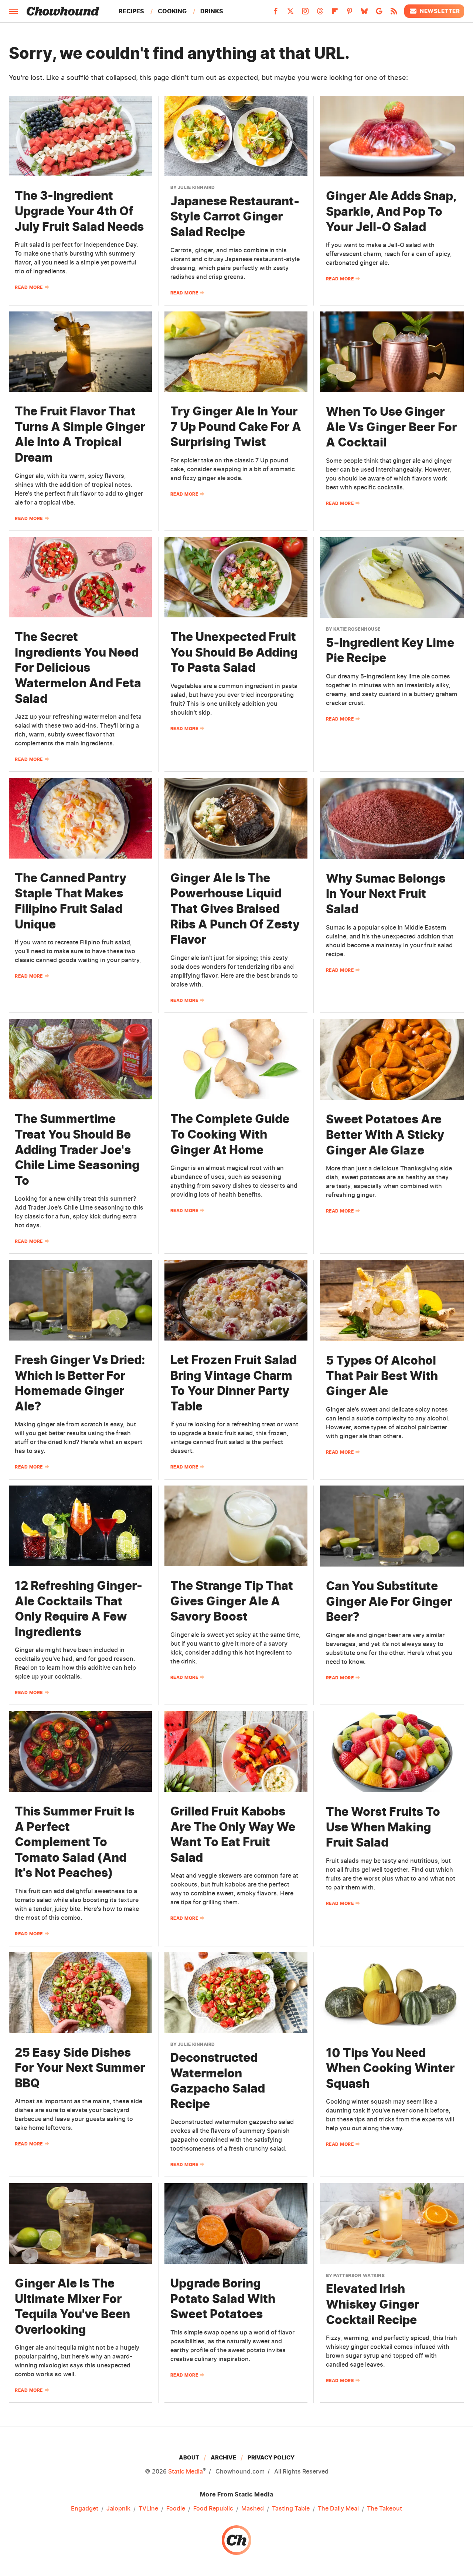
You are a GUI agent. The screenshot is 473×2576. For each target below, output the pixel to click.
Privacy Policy (271, 2457)
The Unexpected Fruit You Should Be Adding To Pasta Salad (234, 652)
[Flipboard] (335, 13)
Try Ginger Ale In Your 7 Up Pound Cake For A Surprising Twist (236, 426)
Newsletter (440, 11)
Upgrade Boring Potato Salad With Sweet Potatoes (223, 2299)
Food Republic (213, 2508)
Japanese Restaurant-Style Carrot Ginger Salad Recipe (235, 216)
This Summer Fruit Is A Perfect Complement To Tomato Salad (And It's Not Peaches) (75, 1842)
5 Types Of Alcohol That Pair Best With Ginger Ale (382, 1376)
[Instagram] (305, 13)
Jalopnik (118, 2508)
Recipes (131, 11)
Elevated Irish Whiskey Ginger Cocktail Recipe (372, 2304)
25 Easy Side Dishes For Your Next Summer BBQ (80, 2068)
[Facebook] (276, 13)
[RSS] (394, 13)
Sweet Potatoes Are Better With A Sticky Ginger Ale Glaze (385, 1134)
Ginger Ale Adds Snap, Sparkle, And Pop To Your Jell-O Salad (391, 211)
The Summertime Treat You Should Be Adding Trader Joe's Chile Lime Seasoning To (77, 1149)
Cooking (172, 11)
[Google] (379, 13)
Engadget (85, 2508)
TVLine (148, 2508)
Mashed (253, 2508)
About (189, 2457)
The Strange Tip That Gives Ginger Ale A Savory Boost (232, 1601)
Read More (29, 287)
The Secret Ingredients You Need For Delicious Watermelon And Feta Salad (78, 667)
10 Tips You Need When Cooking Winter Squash (390, 2068)
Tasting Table (291, 2508)
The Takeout (384, 2508)
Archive (223, 2457)
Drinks (212, 11)
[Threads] (320, 13)
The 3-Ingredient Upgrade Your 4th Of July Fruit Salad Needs (79, 211)
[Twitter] (290, 13)
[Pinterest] (350, 13)
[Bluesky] (364, 13)
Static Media (186, 2471)
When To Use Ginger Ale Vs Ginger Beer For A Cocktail (391, 427)
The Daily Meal (338, 2508)
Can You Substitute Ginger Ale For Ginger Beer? (389, 1601)
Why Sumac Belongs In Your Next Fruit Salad (386, 894)
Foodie (176, 2508)
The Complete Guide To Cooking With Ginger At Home (230, 1134)
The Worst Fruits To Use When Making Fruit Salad (383, 1827)
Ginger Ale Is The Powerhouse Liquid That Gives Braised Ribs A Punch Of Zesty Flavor (235, 909)
